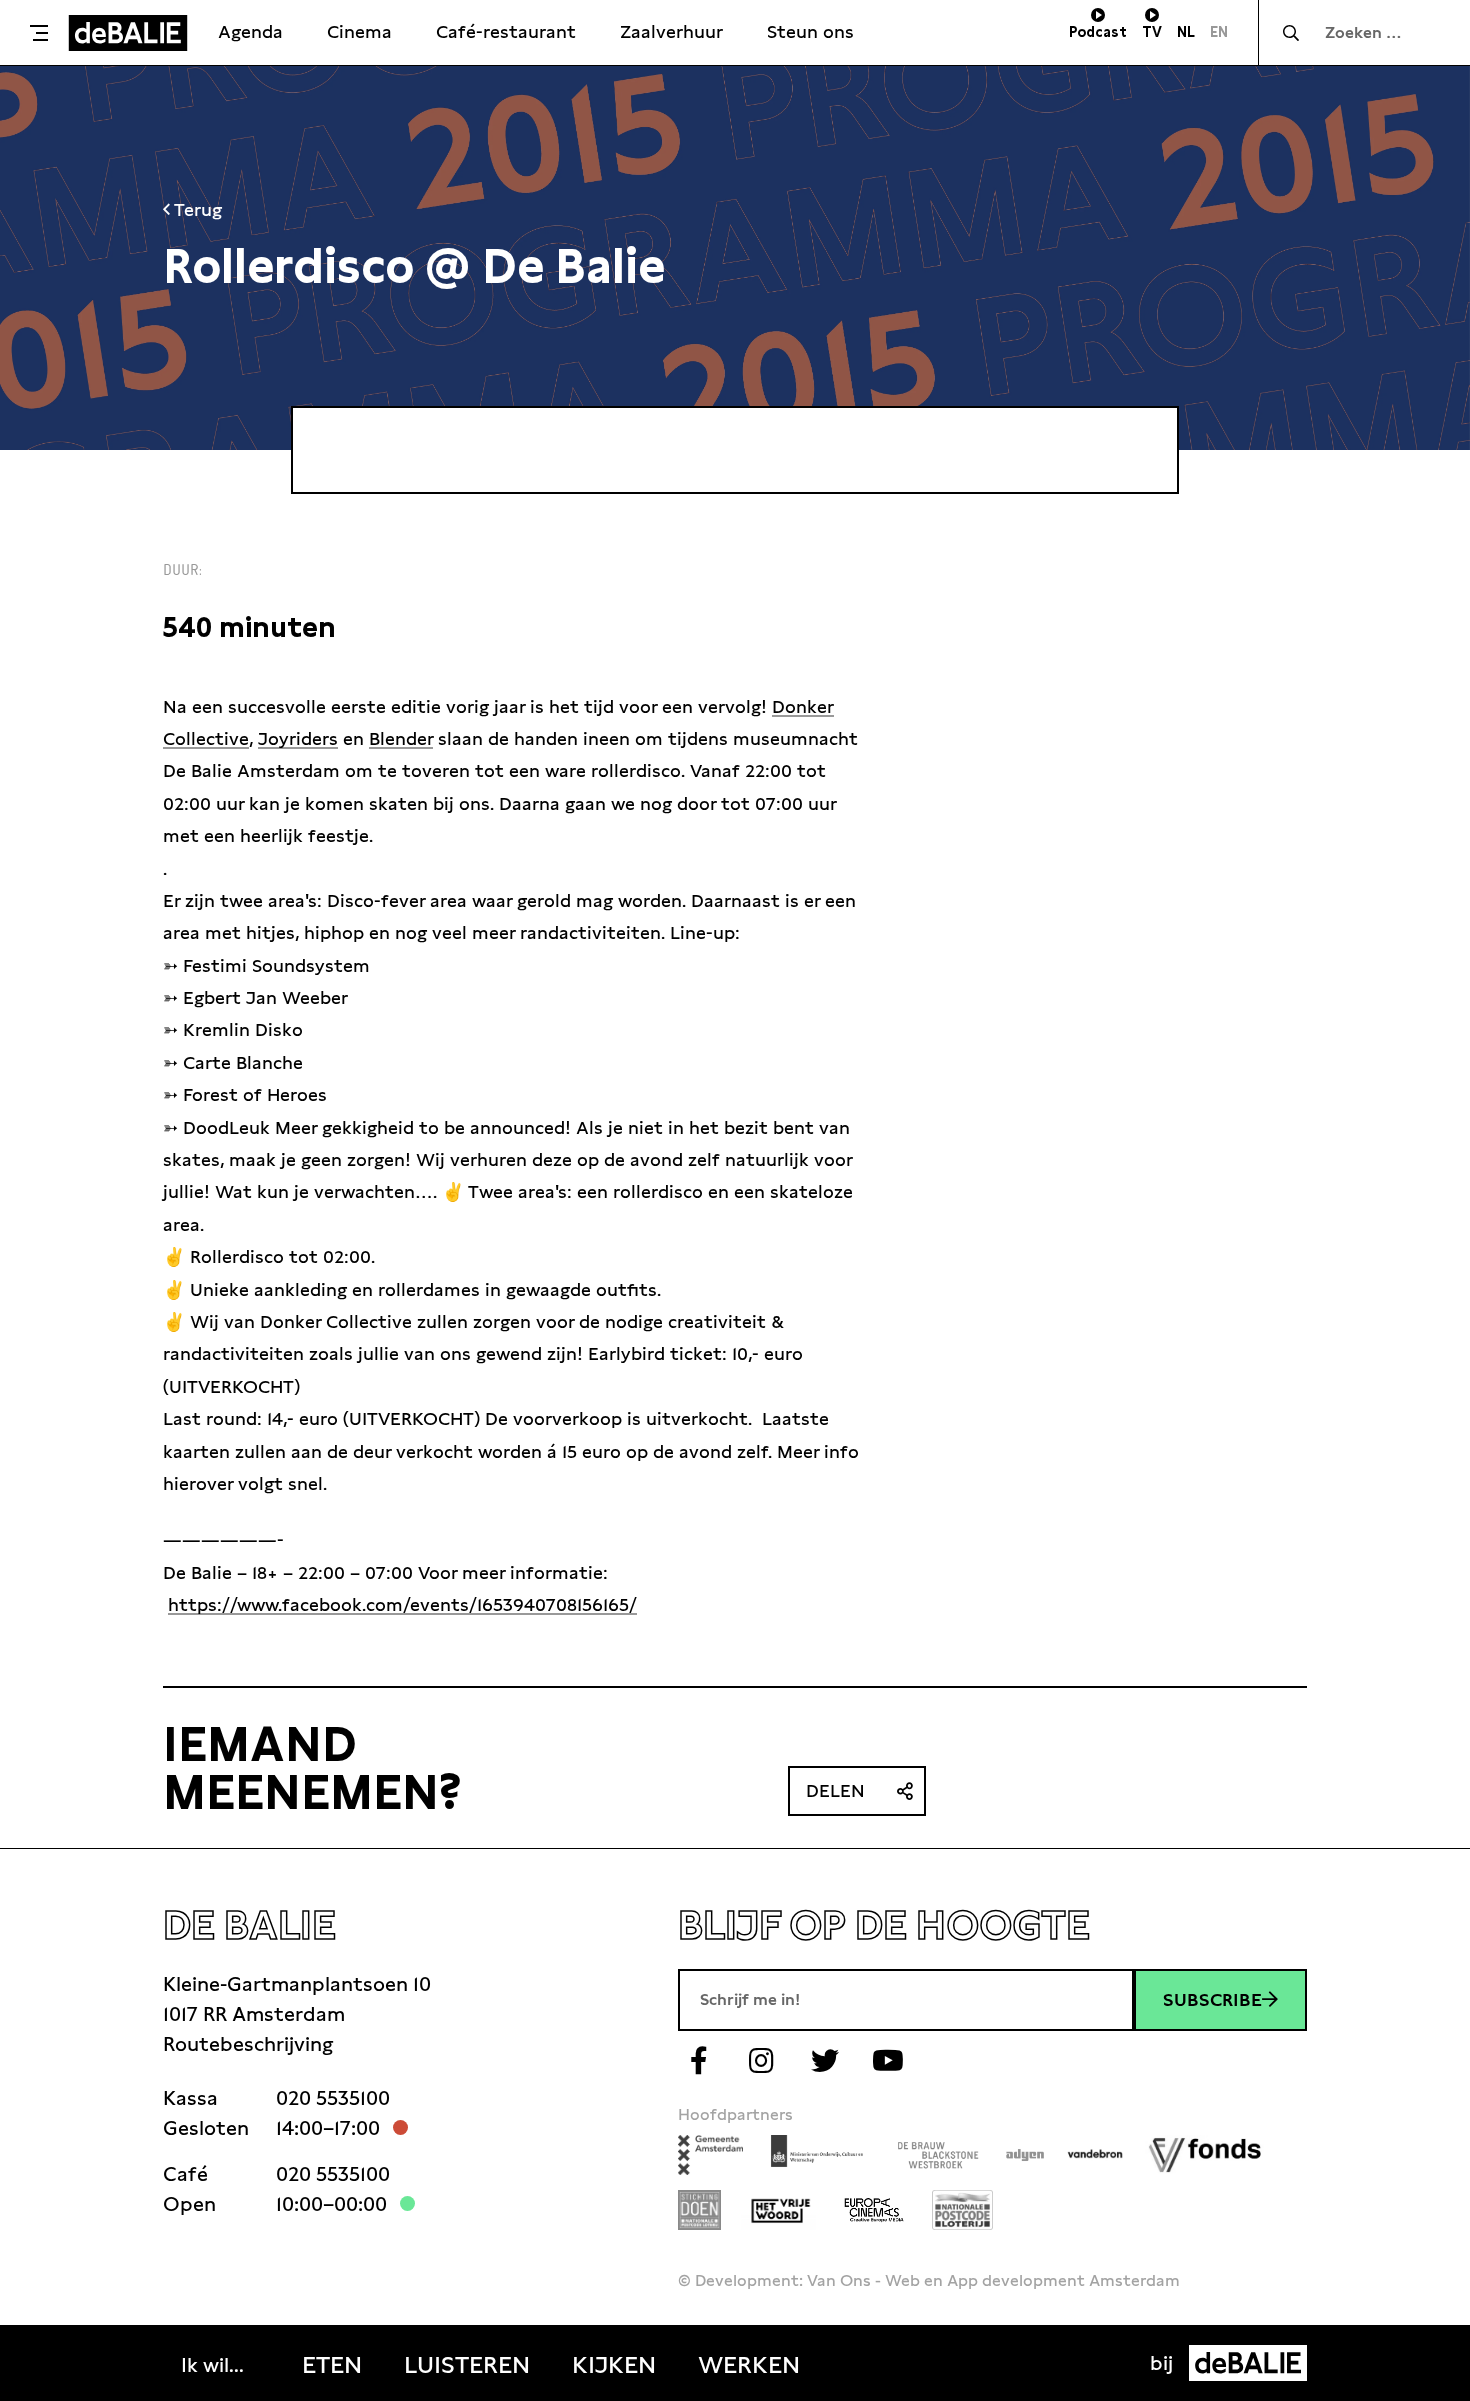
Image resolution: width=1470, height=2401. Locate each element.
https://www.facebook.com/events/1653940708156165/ (402, 1604)
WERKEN (749, 2365)
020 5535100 (333, 2098)
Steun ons (810, 31)
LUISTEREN (467, 2365)
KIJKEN (614, 2365)
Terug (196, 209)
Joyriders (298, 738)
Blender (401, 738)
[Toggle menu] (39, 33)
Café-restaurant (506, 31)
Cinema (359, 31)
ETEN (332, 2365)
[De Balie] (128, 33)
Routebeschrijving (248, 2044)
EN (1219, 32)
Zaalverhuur (671, 31)
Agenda (250, 31)
